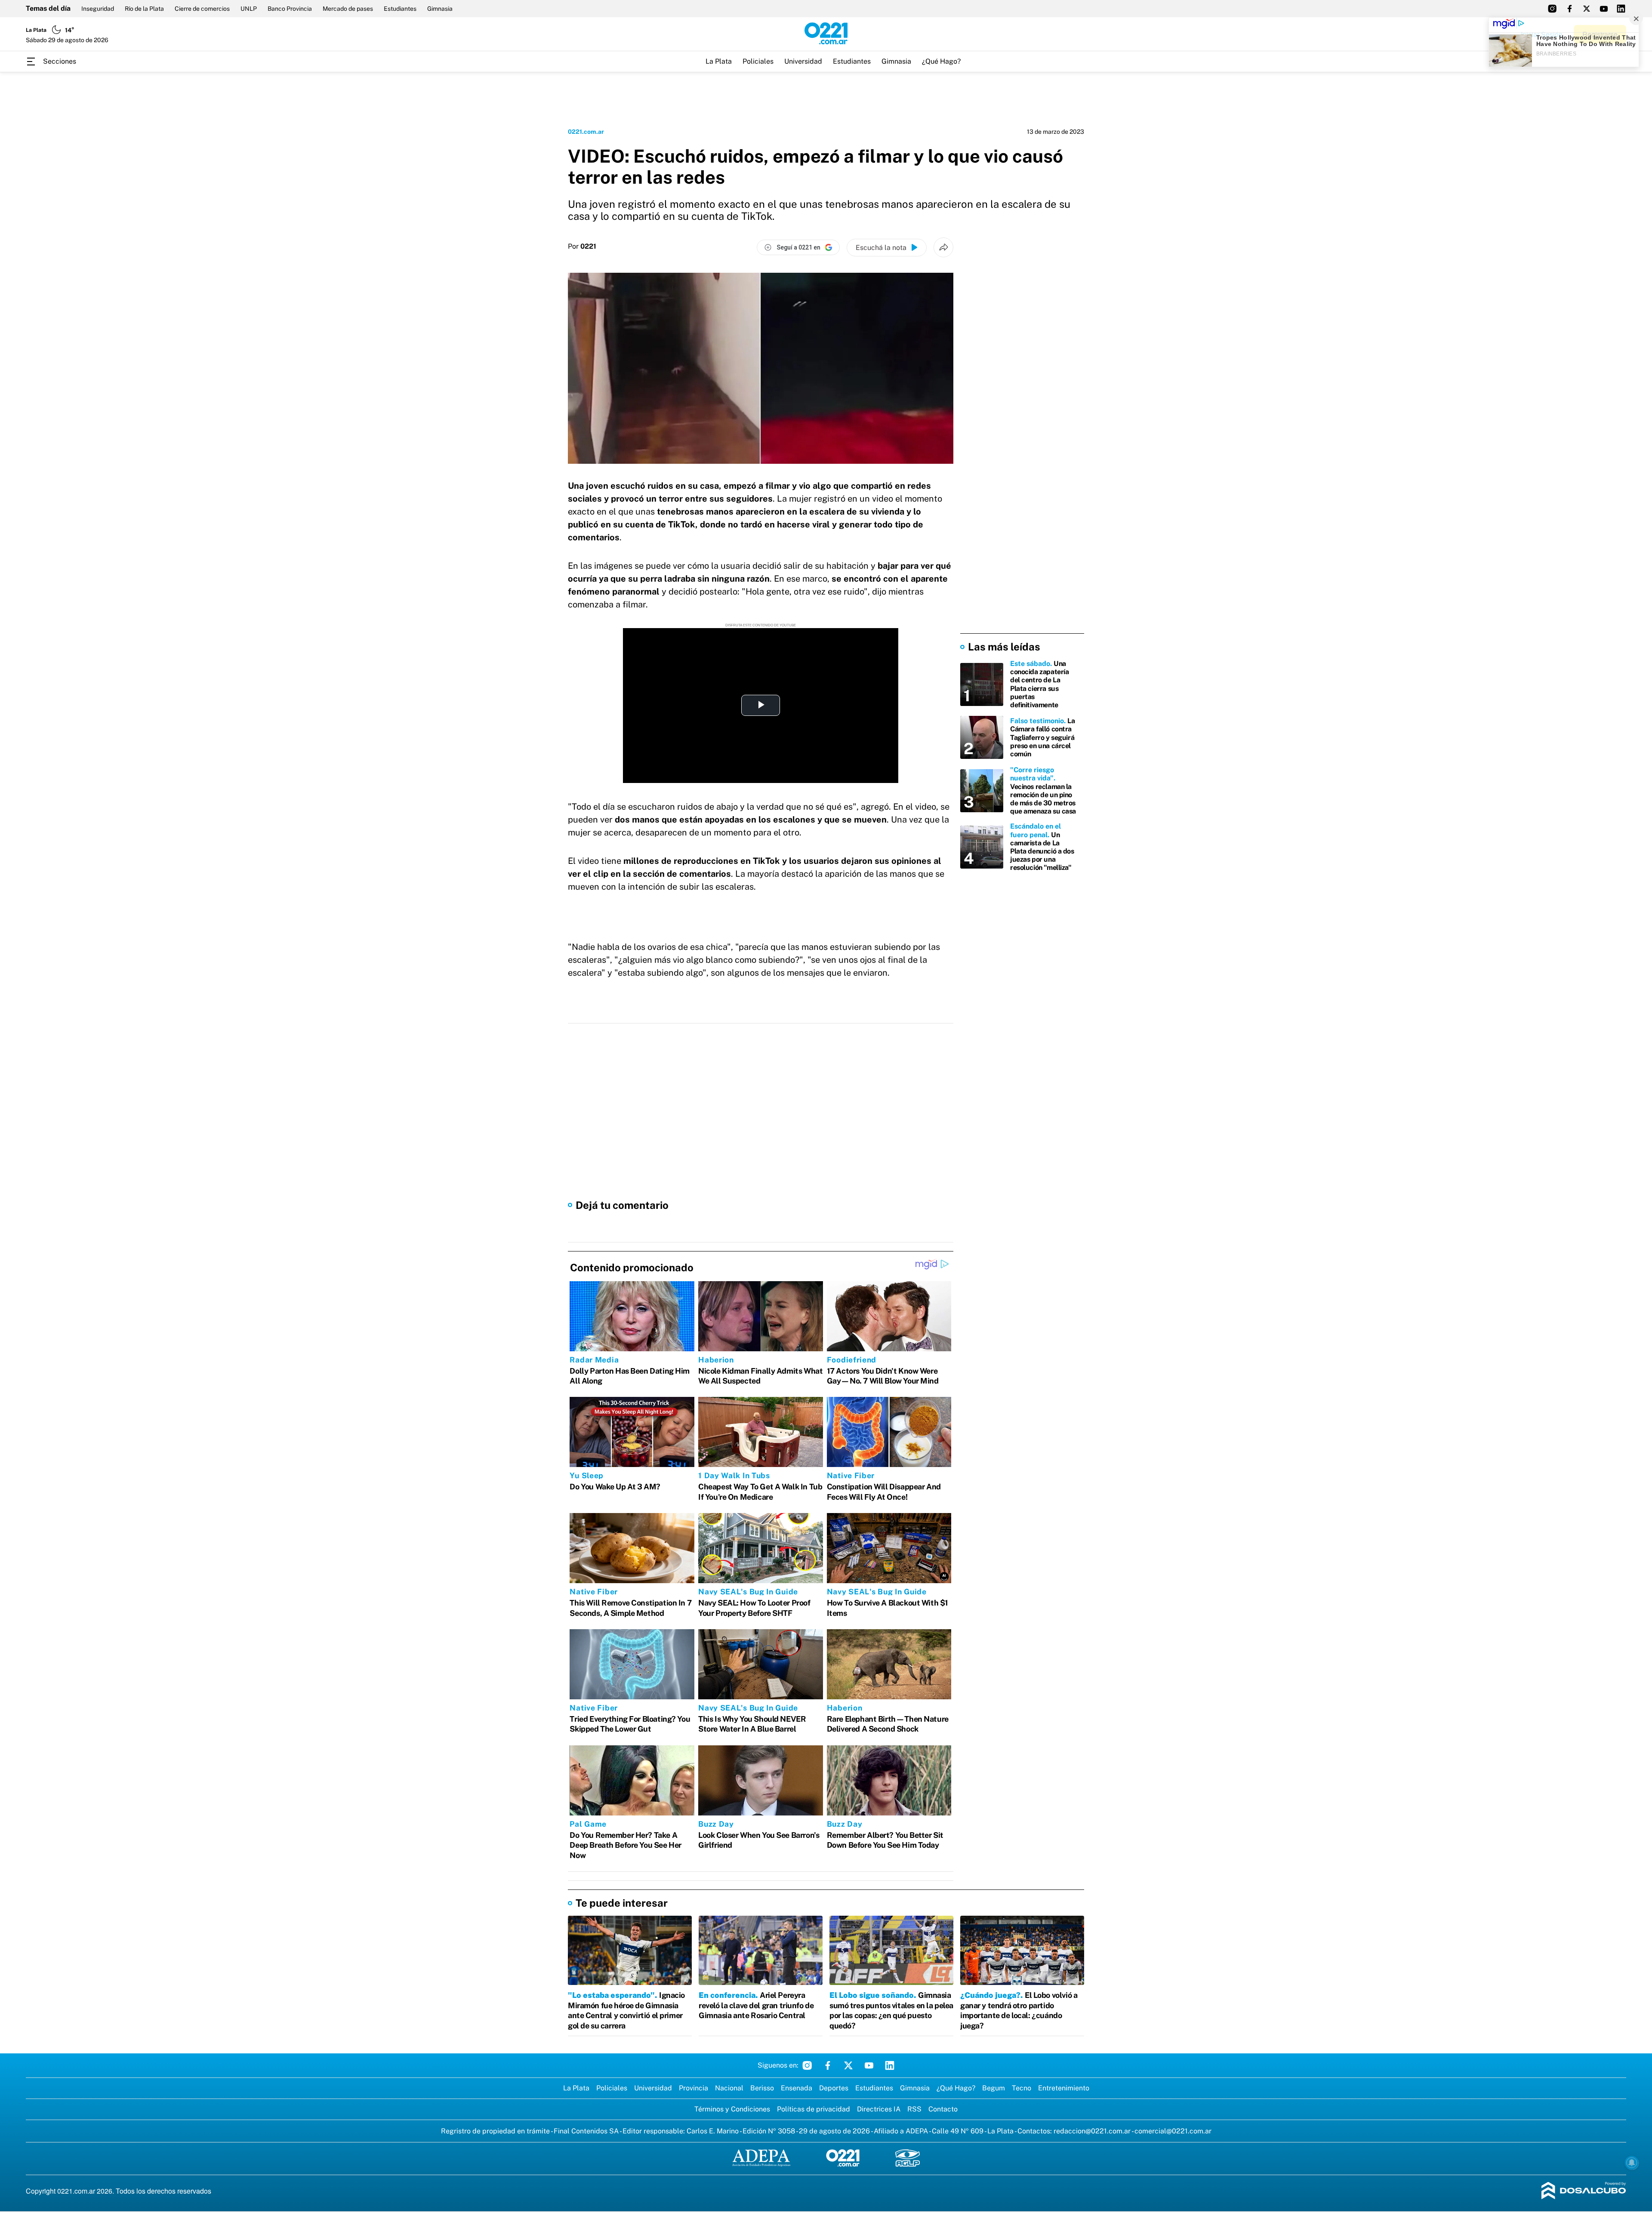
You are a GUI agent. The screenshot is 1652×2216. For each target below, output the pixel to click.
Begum (994, 2088)
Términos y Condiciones (732, 2109)
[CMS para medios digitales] (1584, 2191)
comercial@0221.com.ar (1173, 2131)
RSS (914, 2109)
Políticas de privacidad (814, 2109)
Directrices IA (879, 2109)
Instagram (807, 2065)
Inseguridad (98, 9)
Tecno (1022, 2088)
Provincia (693, 2088)
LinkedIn (890, 2065)
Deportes (834, 2088)
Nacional (729, 2088)
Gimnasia (440, 9)
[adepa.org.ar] (761, 2159)
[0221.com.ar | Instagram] (1552, 9)
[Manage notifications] (1632, 2163)
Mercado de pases (348, 9)
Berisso (762, 2088)
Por (582, 247)
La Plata (719, 61)
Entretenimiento (1064, 2088)
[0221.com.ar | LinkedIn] (1621, 9)
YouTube (869, 2065)
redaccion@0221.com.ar (1092, 2131)
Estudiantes (400, 9)
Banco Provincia (290, 9)
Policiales (758, 61)
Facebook (828, 2065)
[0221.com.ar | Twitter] (1587, 9)
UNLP (249, 9)
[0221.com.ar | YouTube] (1604, 9)
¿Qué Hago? (941, 61)
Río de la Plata (144, 9)
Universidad (803, 61)
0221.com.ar (586, 132)
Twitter (848, 2065)
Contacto (943, 2109)
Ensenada (797, 2088)
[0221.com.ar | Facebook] (1569, 9)
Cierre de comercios (202, 9)
